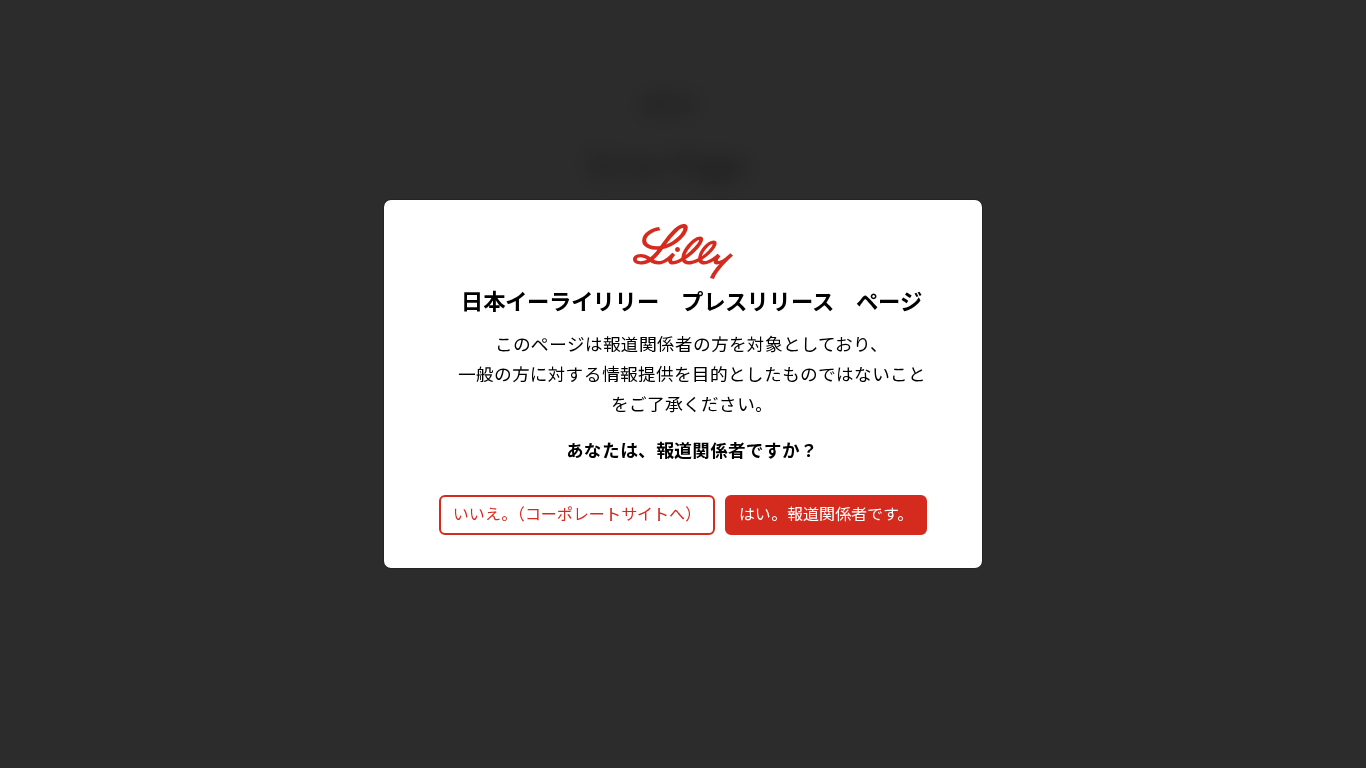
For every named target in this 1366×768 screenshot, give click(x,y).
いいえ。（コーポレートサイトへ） (577, 514)
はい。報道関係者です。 (826, 514)
